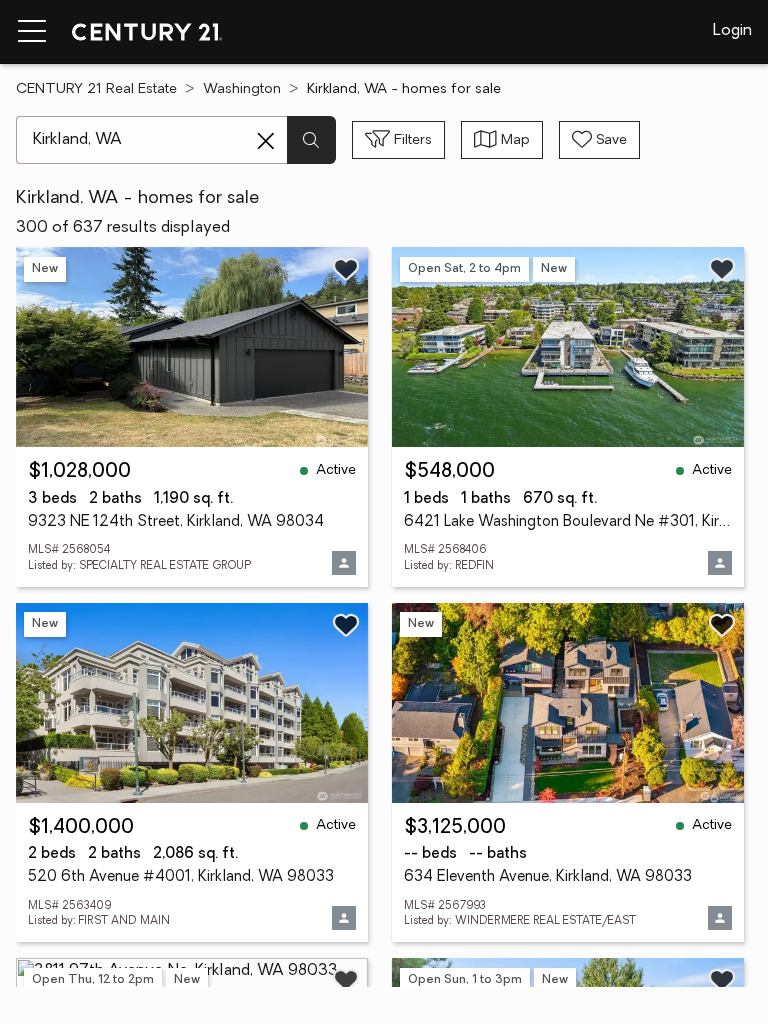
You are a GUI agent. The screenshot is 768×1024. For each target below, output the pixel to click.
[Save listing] (346, 269)
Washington (242, 89)
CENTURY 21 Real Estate (96, 89)
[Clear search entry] (266, 141)
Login (732, 31)
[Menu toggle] (32, 32)
